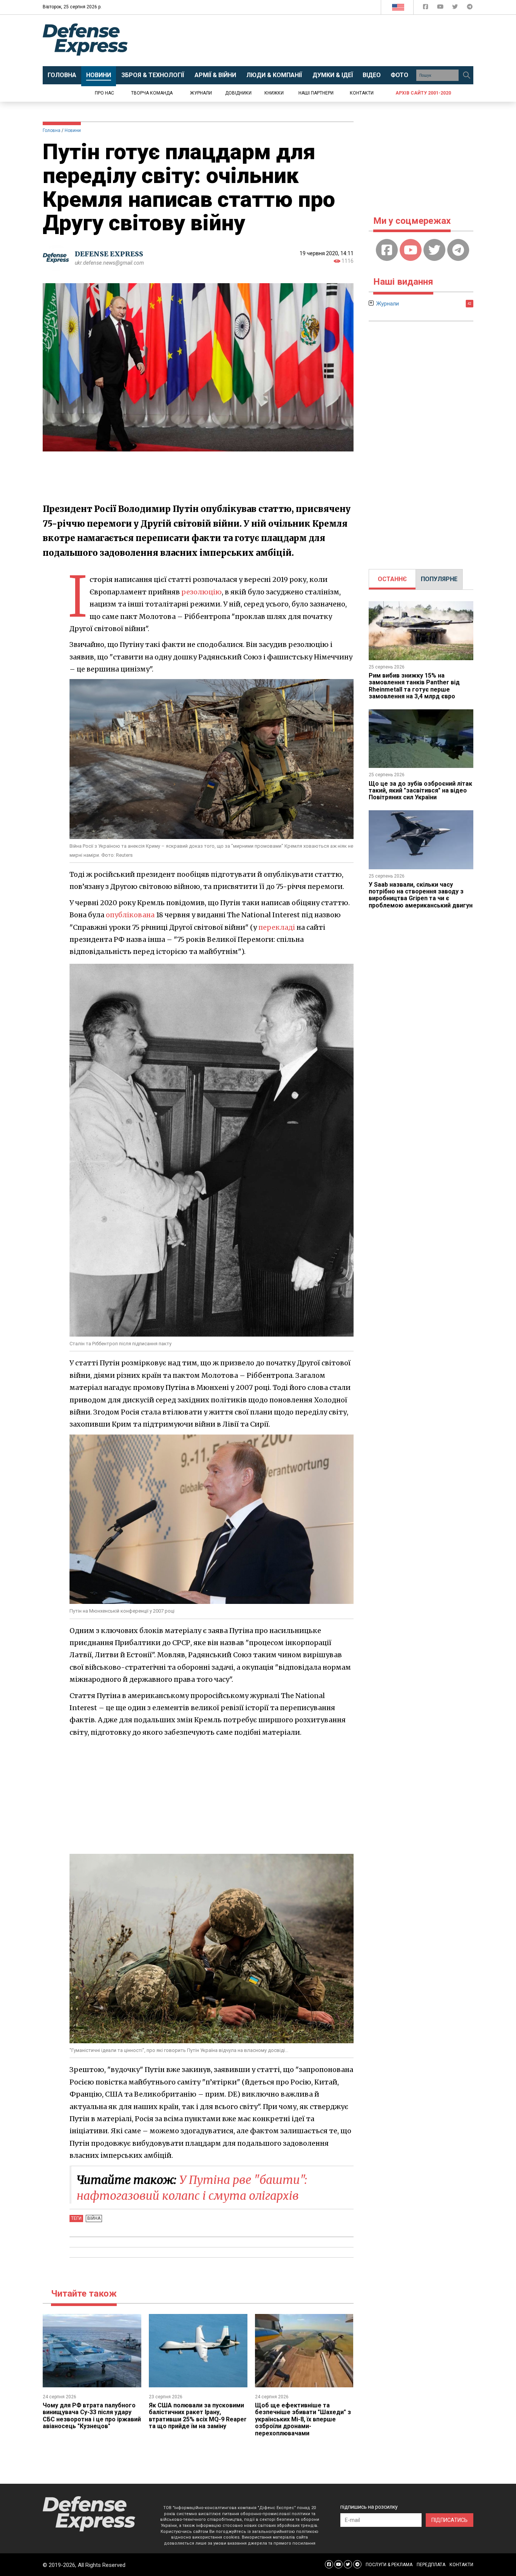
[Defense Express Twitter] (456, 8)
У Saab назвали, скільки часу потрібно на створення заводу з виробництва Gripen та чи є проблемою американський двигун (421, 895)
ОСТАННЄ (392, 579)
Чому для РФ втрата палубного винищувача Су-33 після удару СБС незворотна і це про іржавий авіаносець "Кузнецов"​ (92, 2416)
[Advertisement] (320, 40)
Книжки (274, 93)
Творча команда (152, 93)
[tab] (392, 579)
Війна (94, 2218)
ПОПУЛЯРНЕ (439, 579)
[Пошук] (467, 75)
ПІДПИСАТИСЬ (450, 2520)
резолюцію (202, 592)
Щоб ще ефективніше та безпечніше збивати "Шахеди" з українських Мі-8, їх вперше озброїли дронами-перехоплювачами (303, 2419)
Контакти (362, 93)
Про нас (104, 93)
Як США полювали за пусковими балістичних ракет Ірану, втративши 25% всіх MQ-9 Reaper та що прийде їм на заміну (198, 2416)
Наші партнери (316, 93)
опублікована (130, 915)
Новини (73, 130)
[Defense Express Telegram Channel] (470, 8)
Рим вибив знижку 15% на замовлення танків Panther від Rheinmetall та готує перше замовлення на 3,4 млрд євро (414, 686)
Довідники (238, 93)
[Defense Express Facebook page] (426, 8)
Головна (52, 130)
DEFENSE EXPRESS (109, 254)
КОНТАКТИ (461, 2565)
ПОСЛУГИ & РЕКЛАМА (389, 2565)
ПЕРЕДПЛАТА (431, 2565)
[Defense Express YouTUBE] (441, 8)
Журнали (201, 93)
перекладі (277, 927)
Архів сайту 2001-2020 (423, 93)
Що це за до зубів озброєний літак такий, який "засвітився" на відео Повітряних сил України (420, 791)
